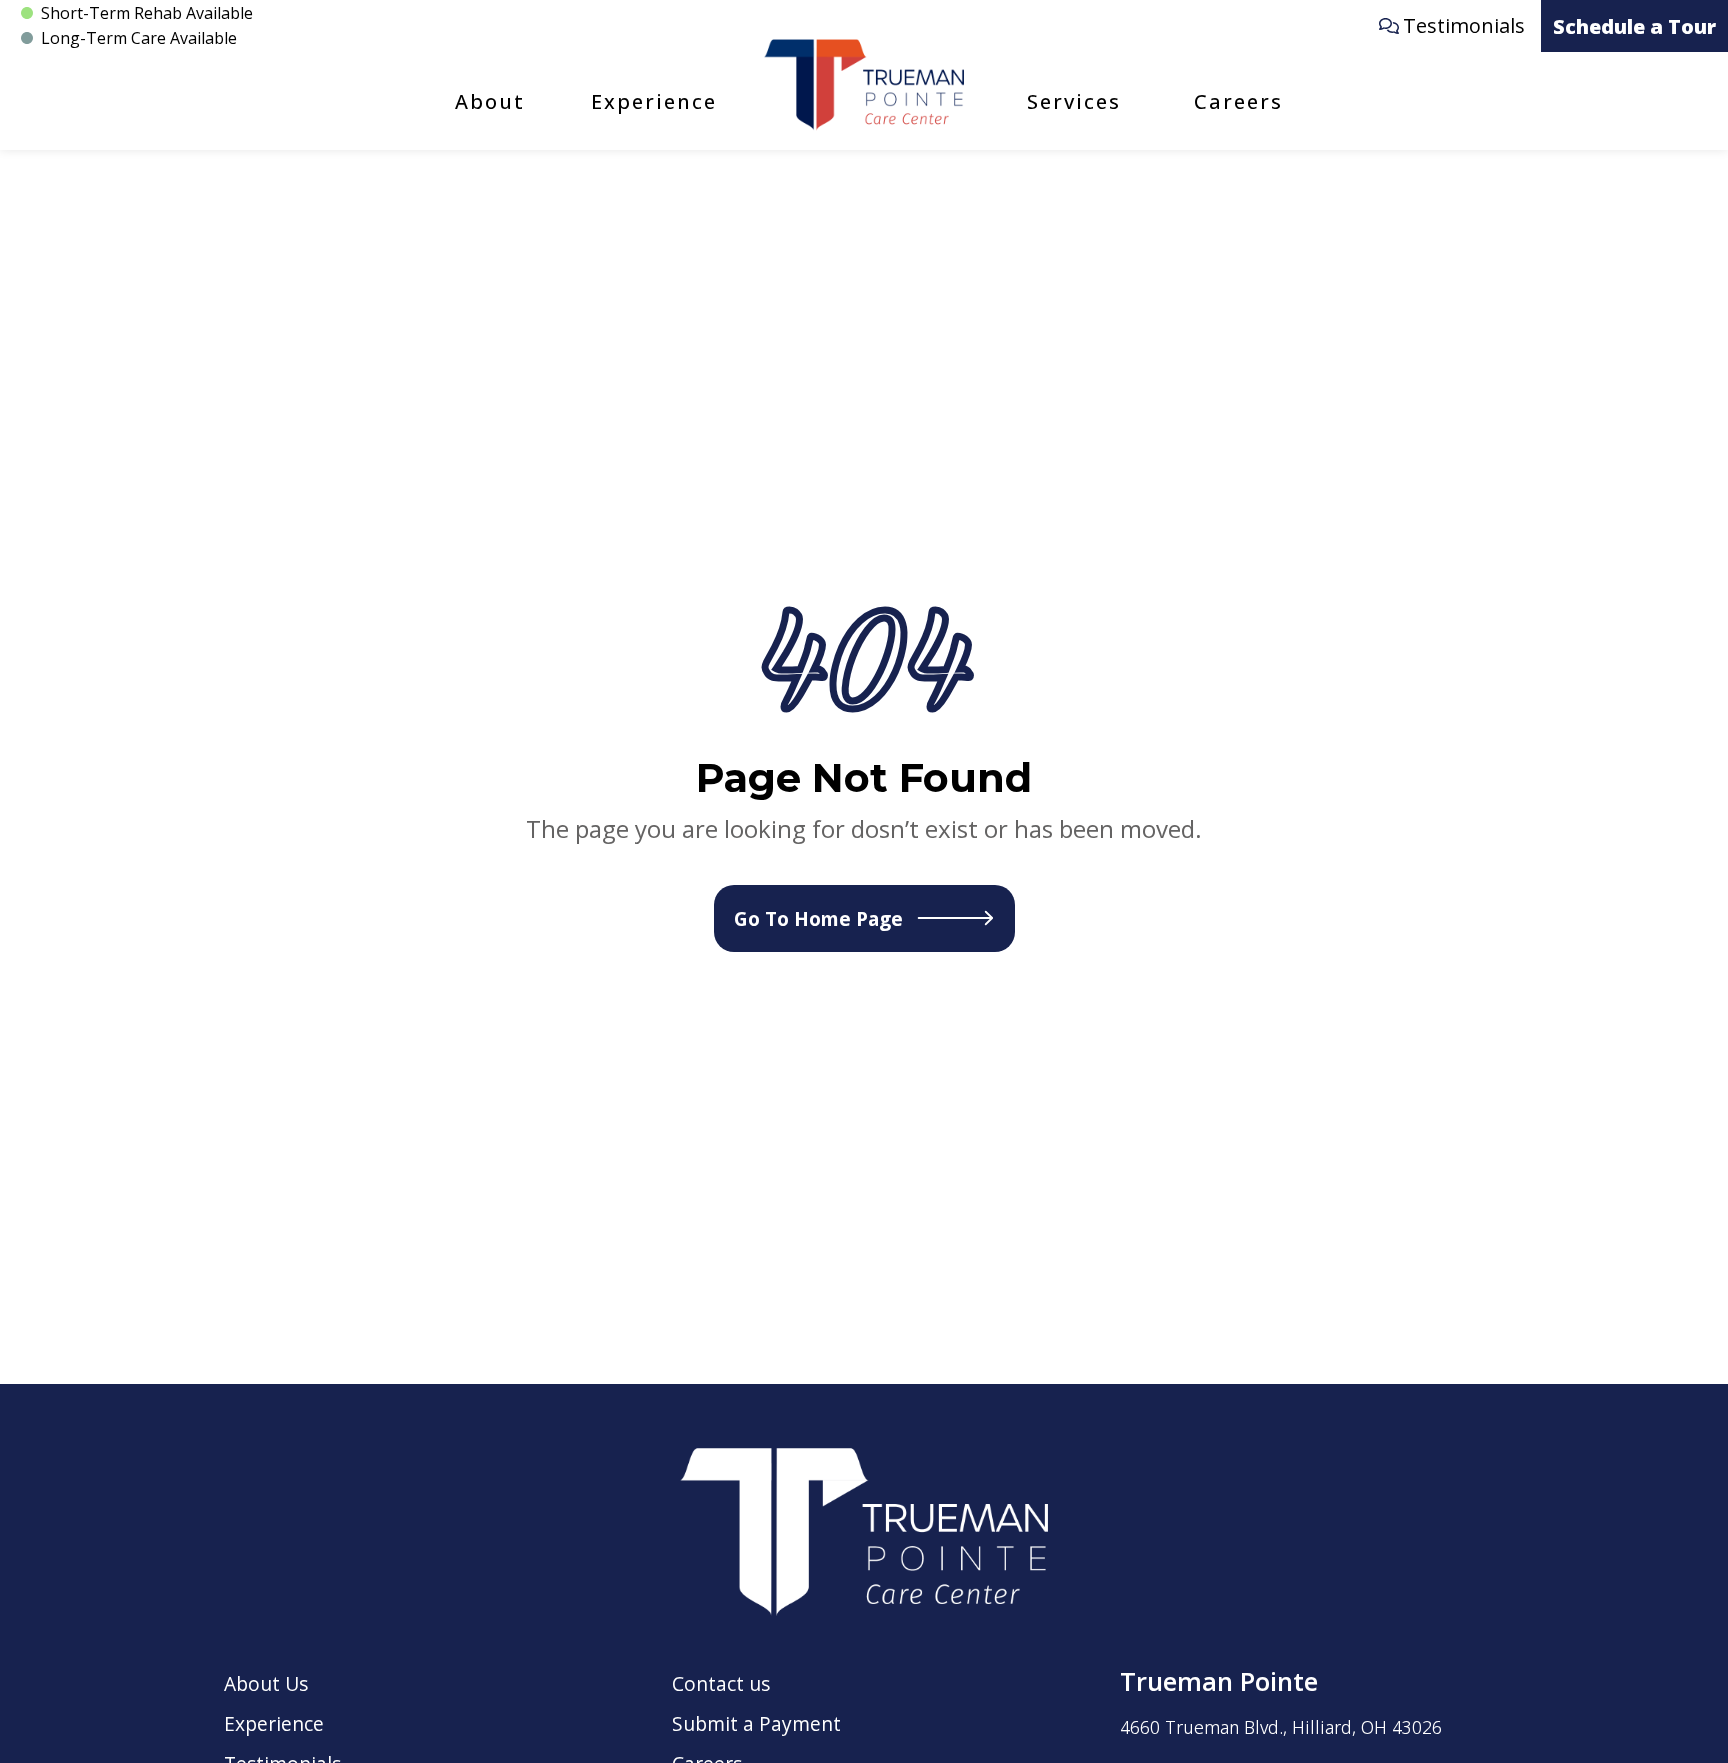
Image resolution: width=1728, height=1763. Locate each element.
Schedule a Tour (1634, 26)
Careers (1238, 101)
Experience (654, 101)
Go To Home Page (818, 918)
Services (1074, 101)
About (490, 101)
